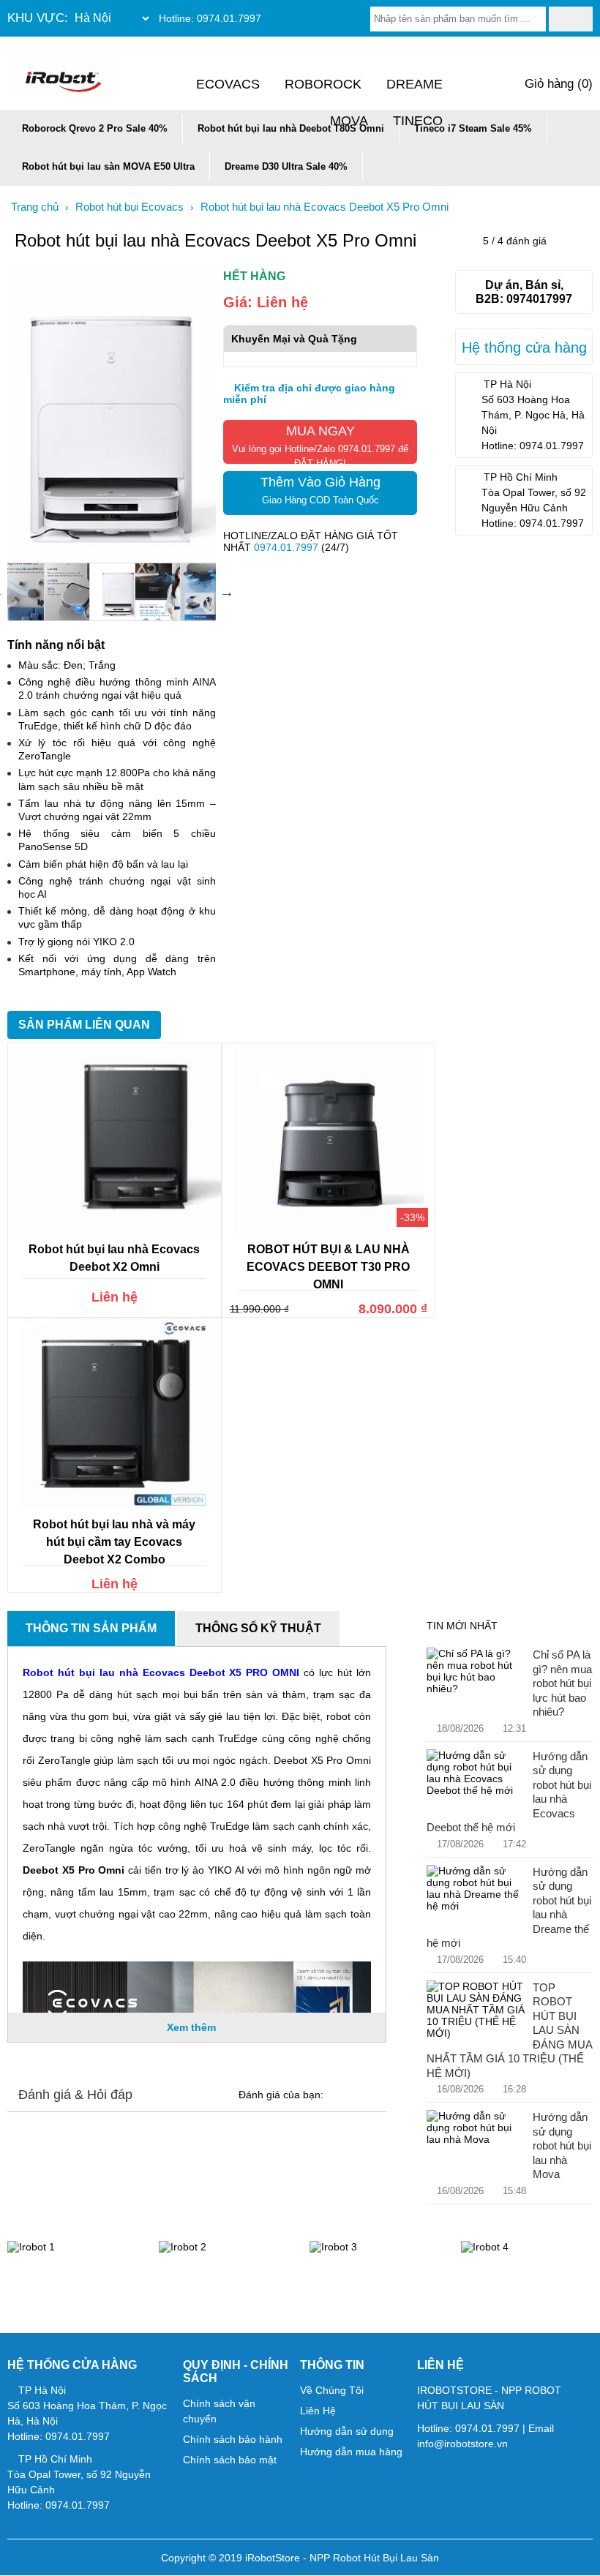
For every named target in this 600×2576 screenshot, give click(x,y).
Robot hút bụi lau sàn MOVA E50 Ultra (108, 166)
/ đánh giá (515, 241)
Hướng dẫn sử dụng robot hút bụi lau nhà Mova (562, 2145)
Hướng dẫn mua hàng (351, 2452)
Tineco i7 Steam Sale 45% (473, 128)
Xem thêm (193, 2027)
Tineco (418, 121)
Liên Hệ (318, 2411)
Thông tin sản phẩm (91, 1628)
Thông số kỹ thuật (258, 1628)
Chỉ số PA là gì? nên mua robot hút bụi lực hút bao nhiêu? (562, 1683)
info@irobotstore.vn (462, 2444)
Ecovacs (228, 84)
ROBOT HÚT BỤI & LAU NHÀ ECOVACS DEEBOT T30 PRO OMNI (328, 1267)
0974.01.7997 (229, 18)
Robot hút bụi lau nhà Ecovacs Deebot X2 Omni (114, 1258)
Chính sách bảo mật (230, 2460)
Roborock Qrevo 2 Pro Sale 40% (95, 128)
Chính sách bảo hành (233, 2439)
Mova (349, 121)
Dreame (415, 84)
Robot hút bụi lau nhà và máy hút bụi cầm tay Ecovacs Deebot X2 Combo (114, 1542)
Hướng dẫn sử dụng (347, 2431)
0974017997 (539, 298)
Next (227, 592)
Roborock (323, 84)
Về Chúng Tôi (332, 2390)
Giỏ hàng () (557, 84)
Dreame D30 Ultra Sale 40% (286, 166)
